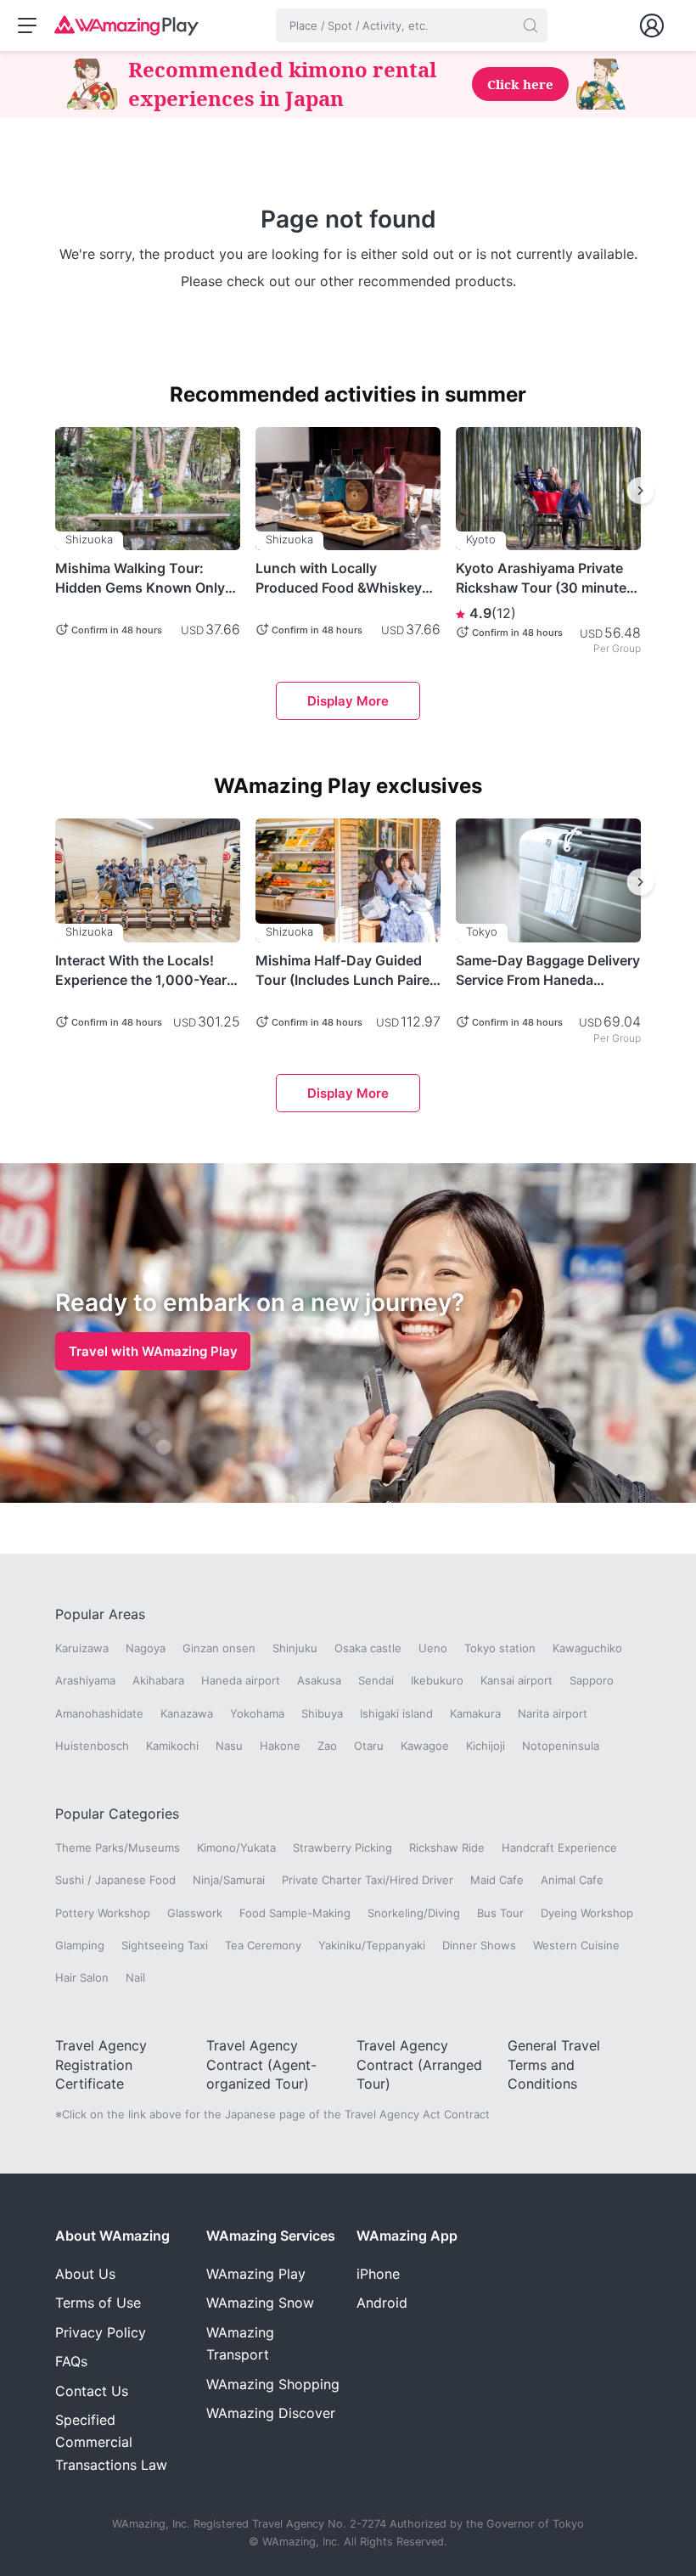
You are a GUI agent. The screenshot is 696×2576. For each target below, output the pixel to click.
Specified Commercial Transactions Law (111, 2442)
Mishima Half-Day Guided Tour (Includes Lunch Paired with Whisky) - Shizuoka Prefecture (347, 970)
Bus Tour (500, 1913)
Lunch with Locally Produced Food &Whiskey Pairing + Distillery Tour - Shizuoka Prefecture (339, 578)
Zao (327, 1746)
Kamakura (475, 1713)
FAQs (71, 2361)
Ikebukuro (437, 1680)
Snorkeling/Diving (414, 1913)
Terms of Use (98, 2303)
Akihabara (158, 1680)
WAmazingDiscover (271, 2413)
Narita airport (553, 1713)
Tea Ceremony (263, 1945)
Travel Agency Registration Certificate (101, 2064)
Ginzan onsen (219, 1648)
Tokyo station (500, 1648)
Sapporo (592, 1680)
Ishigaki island (396, 1713)
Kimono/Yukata (236, 1848)
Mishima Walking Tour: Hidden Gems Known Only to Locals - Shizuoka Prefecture (140, 578)
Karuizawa (82, 1648)
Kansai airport (516, 1680)
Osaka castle (368, 1648)
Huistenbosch (92, 1746)
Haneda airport (241, 1680)
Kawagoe (425, 1746)
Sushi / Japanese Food (115, 1880)
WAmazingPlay (256, 2274)
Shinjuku (295, 1648)
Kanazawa (187, 1713)
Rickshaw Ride (447, 1848)
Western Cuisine (576, 1945)
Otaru (369, 1746)
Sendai (376, 1680)
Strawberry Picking (342, 1848)
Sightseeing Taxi (165, 1945)
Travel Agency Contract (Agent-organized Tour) (261, 2064)
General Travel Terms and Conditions (554, 2064)
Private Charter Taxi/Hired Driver (368, 1880)
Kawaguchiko (587, 1648)
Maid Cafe (497, 1880)
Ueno (433, 1648)
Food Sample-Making (295, 1913)
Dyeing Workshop (587, 1913)
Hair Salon (82, 1977)
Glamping (80, 1945)
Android (382, 2303)
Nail (135, 1977)
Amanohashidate (99, 1713)
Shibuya (322, 1713)
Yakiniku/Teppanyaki (372, 1945)
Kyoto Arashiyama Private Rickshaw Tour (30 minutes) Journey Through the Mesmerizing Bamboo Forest (547, 578)
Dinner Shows (479, 1945)
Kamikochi (172, 1746)
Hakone (280, 1746)
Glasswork (195, 1913)
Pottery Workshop (103, 1913)
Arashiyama (85, 1680)
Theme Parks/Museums (118, 1848)
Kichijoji (486, 1746)
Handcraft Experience (559, 1848)
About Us (85, 2274)
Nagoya (146, 1648)
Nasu (229, 1746)
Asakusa (319, 1680)
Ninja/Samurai (229, 1880)
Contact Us (92, 2391)
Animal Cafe (572, 1880)
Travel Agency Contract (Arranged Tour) (419, 2064)
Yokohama (257, 1713)
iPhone (378, 2274)
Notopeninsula (561, 1746)
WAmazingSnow (260, 2303)
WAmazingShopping (273, 2384)
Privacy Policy (101, 2332)
